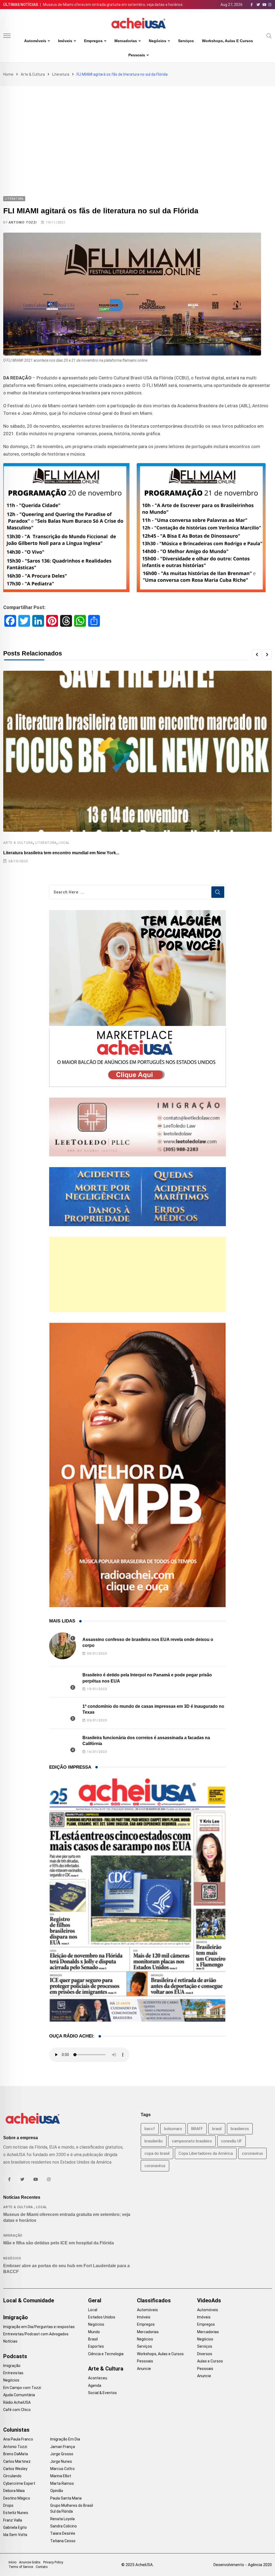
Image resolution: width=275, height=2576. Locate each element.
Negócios (158, 41)
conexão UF (231, 2141)
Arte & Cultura (33, 74)
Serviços (186, 41)
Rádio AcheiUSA (17, 2402)
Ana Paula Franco (18, 2439)
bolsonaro (173, 2129)
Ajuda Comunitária (19, 2395)
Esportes (96, 2346)
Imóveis (65, 41)
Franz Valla (13, 2520)
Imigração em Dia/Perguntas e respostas (39, 2327)
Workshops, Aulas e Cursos (227, 41)
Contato (42, 2567)
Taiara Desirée (63, 2533)
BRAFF (197, 2129)
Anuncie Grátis (30, 2562)
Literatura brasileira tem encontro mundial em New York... (61, 853)
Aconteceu (98, 2378)
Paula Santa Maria (66, 2498)
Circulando (12, 2476)
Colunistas (16, 2430)
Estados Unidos (102, 2317)
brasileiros (240, 2129)
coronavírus (155, 2166)
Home (8, 74)
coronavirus (252, 2153)
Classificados (154, 2300)
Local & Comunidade (29, 2300)
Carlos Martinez (17, 2461)
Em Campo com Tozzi (22, 2388)
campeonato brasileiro (192, 2141)
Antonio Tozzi (23, 222)
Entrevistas (13, 2373)
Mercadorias (126, 41)
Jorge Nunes (61, 2461)
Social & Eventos (102, 2393)
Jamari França (63, 2447)
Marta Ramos (62, 2483)
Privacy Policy (53, 2562)
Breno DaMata (16, 2454)
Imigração (13, 2236)
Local (64, 843)
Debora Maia (14, 2491)
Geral (95, 2300)
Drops (8, 2505)
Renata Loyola (62, 2519)
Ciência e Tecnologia (106, 2354)
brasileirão (154, 2141)
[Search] (269, 35)
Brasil (93, 2339)
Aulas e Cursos (210, 2361)
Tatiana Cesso (63, 2541)
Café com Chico (17, 2410)
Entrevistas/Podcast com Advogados (36, 2334)
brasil (217, 2129)
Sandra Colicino (64, 2526)
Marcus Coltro (62, 2469)
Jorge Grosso (62, 2454)
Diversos (205, 2354)
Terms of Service (21, 2567)
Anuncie (144, 2369)
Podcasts (15, 2356)
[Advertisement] (137, 126)
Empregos (93, 41)
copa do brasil (157, 2153)
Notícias (10, 2341)
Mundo (94, 2332)
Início (12, 2562)
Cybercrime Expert (19, 2483)
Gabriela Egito (15, 2527)
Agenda (95, 2386)
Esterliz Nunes (16, 2513)
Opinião (57, 2491)
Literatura (61, 74)
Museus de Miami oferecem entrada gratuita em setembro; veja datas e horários (113, 5)
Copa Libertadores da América (206, 2153)
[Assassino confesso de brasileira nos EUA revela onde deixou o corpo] (63, 1646)
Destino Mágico (17, 2498)
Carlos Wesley (15, 2469)
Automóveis (35, 41)
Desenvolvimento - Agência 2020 (243, 2565)
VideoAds (209, 2300)
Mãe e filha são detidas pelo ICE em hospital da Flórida (59, 2243)
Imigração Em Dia (65, 2439)
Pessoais (137, 55)
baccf (150, 2129)
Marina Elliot (61, 2476)
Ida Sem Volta (15, 2535)
